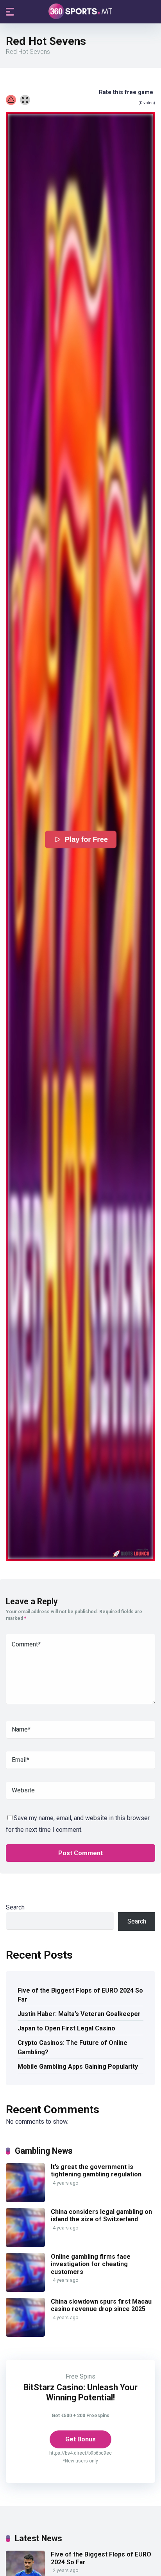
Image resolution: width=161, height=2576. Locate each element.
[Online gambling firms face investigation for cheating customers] (25, 2290)
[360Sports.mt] (80, 11)
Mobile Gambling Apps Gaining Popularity (78, 2067)
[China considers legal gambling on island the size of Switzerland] (25, 2245)
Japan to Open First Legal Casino (66, 2028)
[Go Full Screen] (25, 100)
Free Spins (80, 2376)
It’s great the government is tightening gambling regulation (96, 2171)
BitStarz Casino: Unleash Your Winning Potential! (80, 2392)
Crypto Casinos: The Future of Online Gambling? (72, 2047)
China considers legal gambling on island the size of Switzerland (101, 2215)
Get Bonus (80, 2439)
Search (15, 1907)
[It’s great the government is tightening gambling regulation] (25, 2200)
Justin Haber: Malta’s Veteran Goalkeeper (79, 2014)
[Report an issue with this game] (11, 100)
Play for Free (86, 839)
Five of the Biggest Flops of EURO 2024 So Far (80, 1995)
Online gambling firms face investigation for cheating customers (91, 2264)
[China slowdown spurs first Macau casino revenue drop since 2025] (25, 2335)
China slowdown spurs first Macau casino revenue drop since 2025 (101, 2305)
